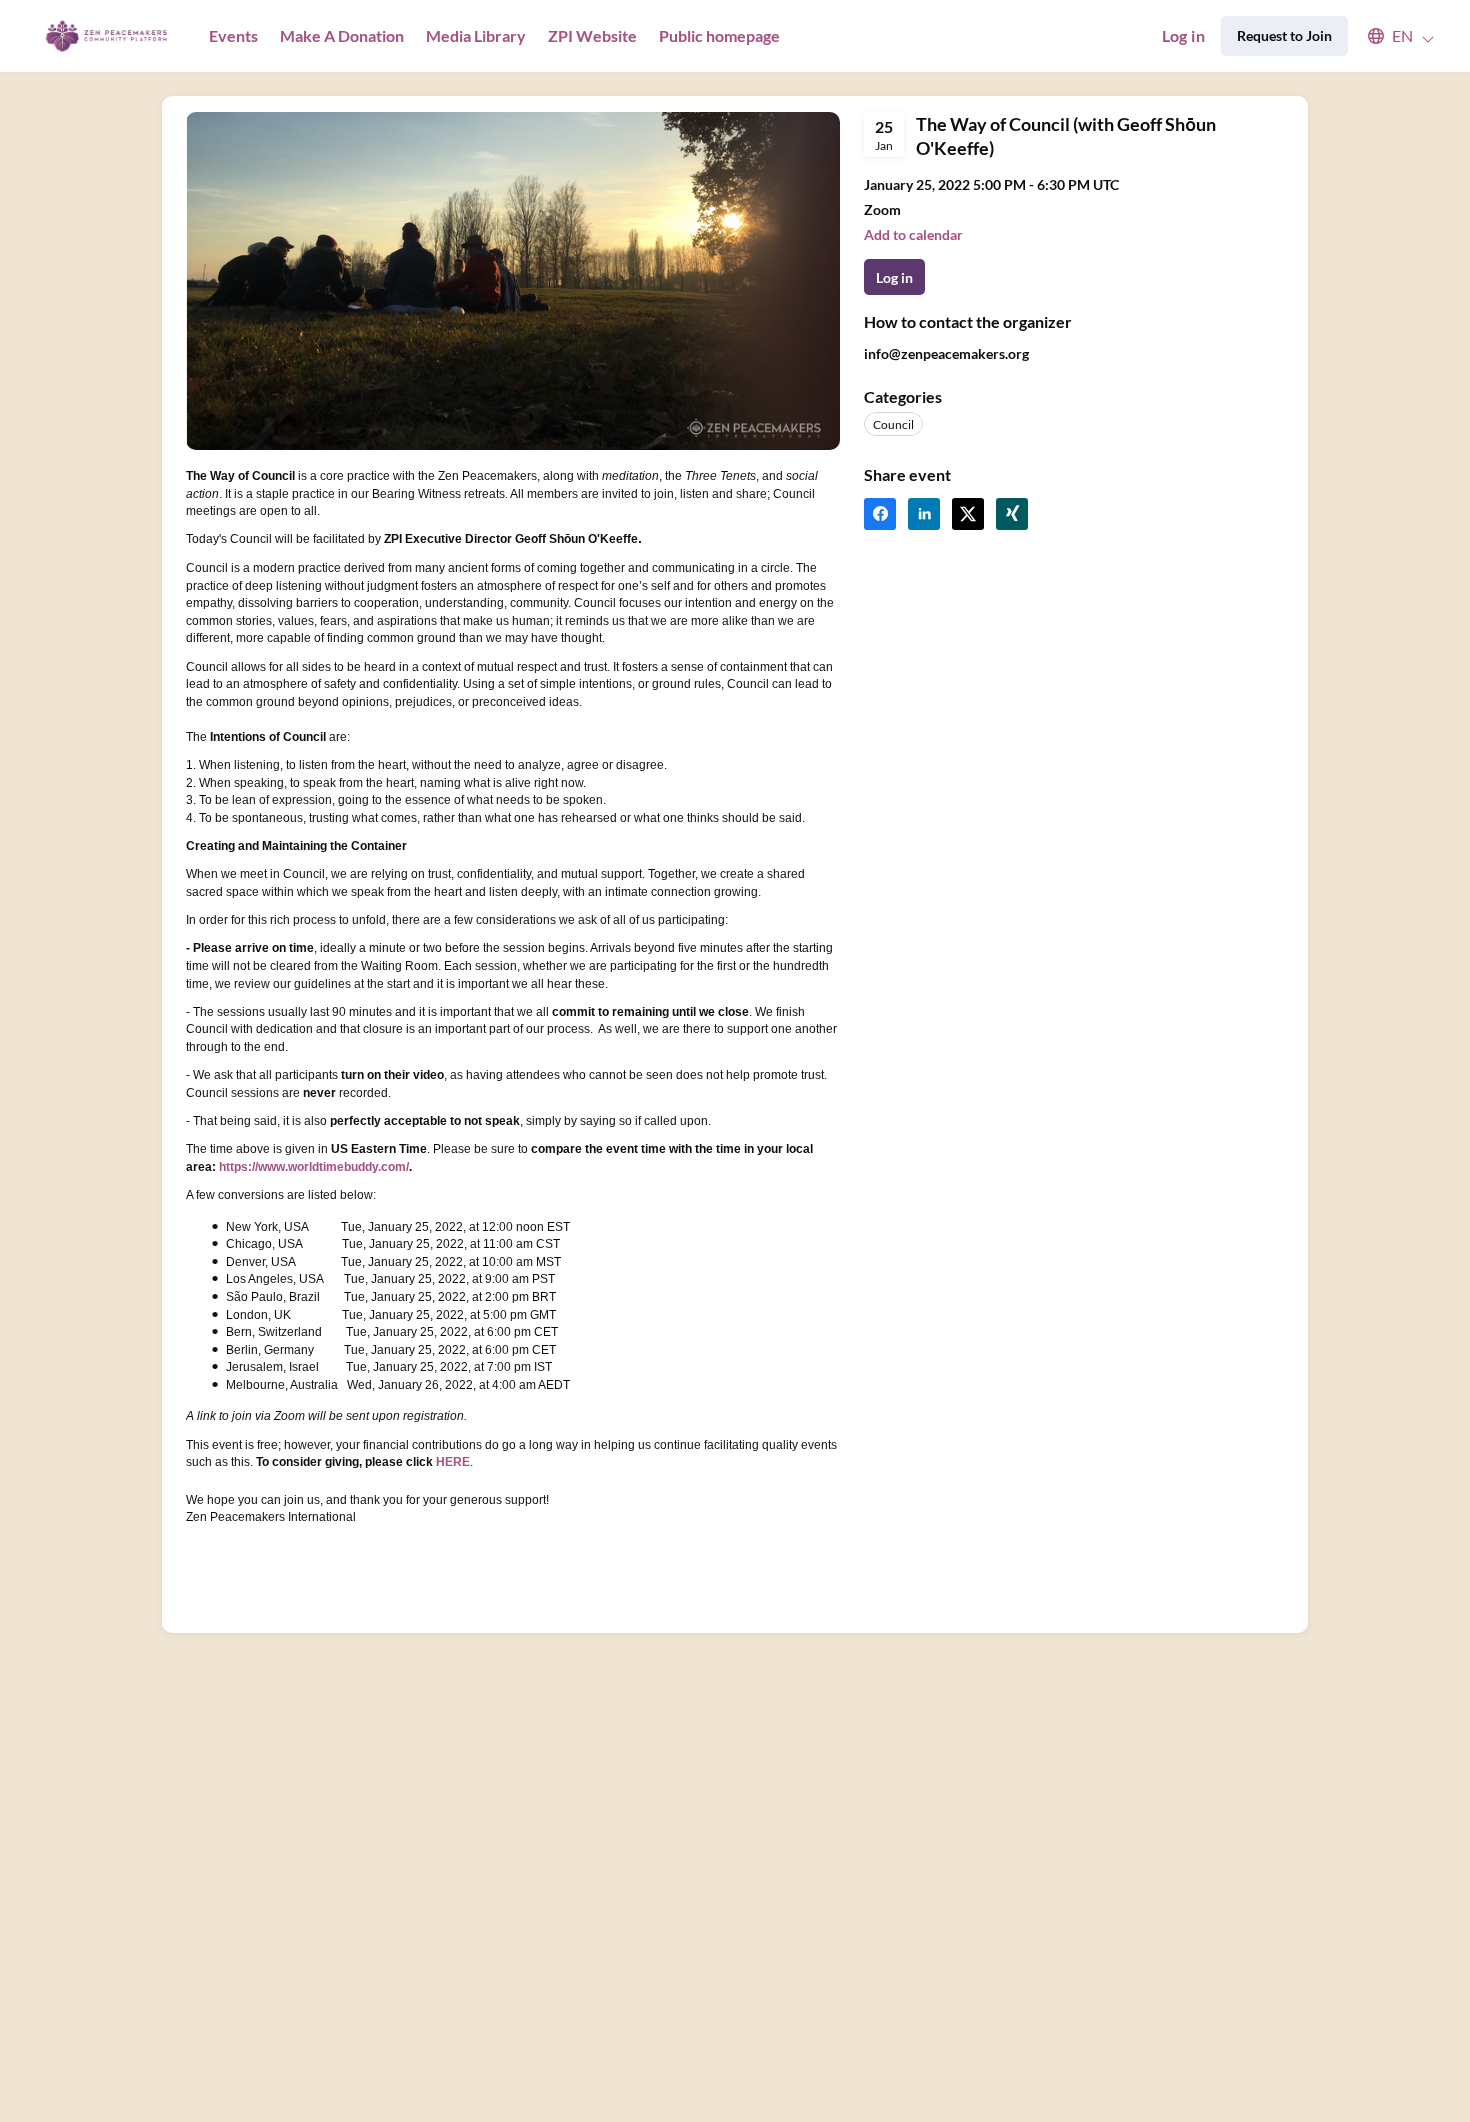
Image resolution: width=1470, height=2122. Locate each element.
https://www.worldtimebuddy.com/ (314, 1167)
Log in (1183, 35)
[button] (1391, 36)
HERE (453, 1462)
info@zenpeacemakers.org (946, 353)
